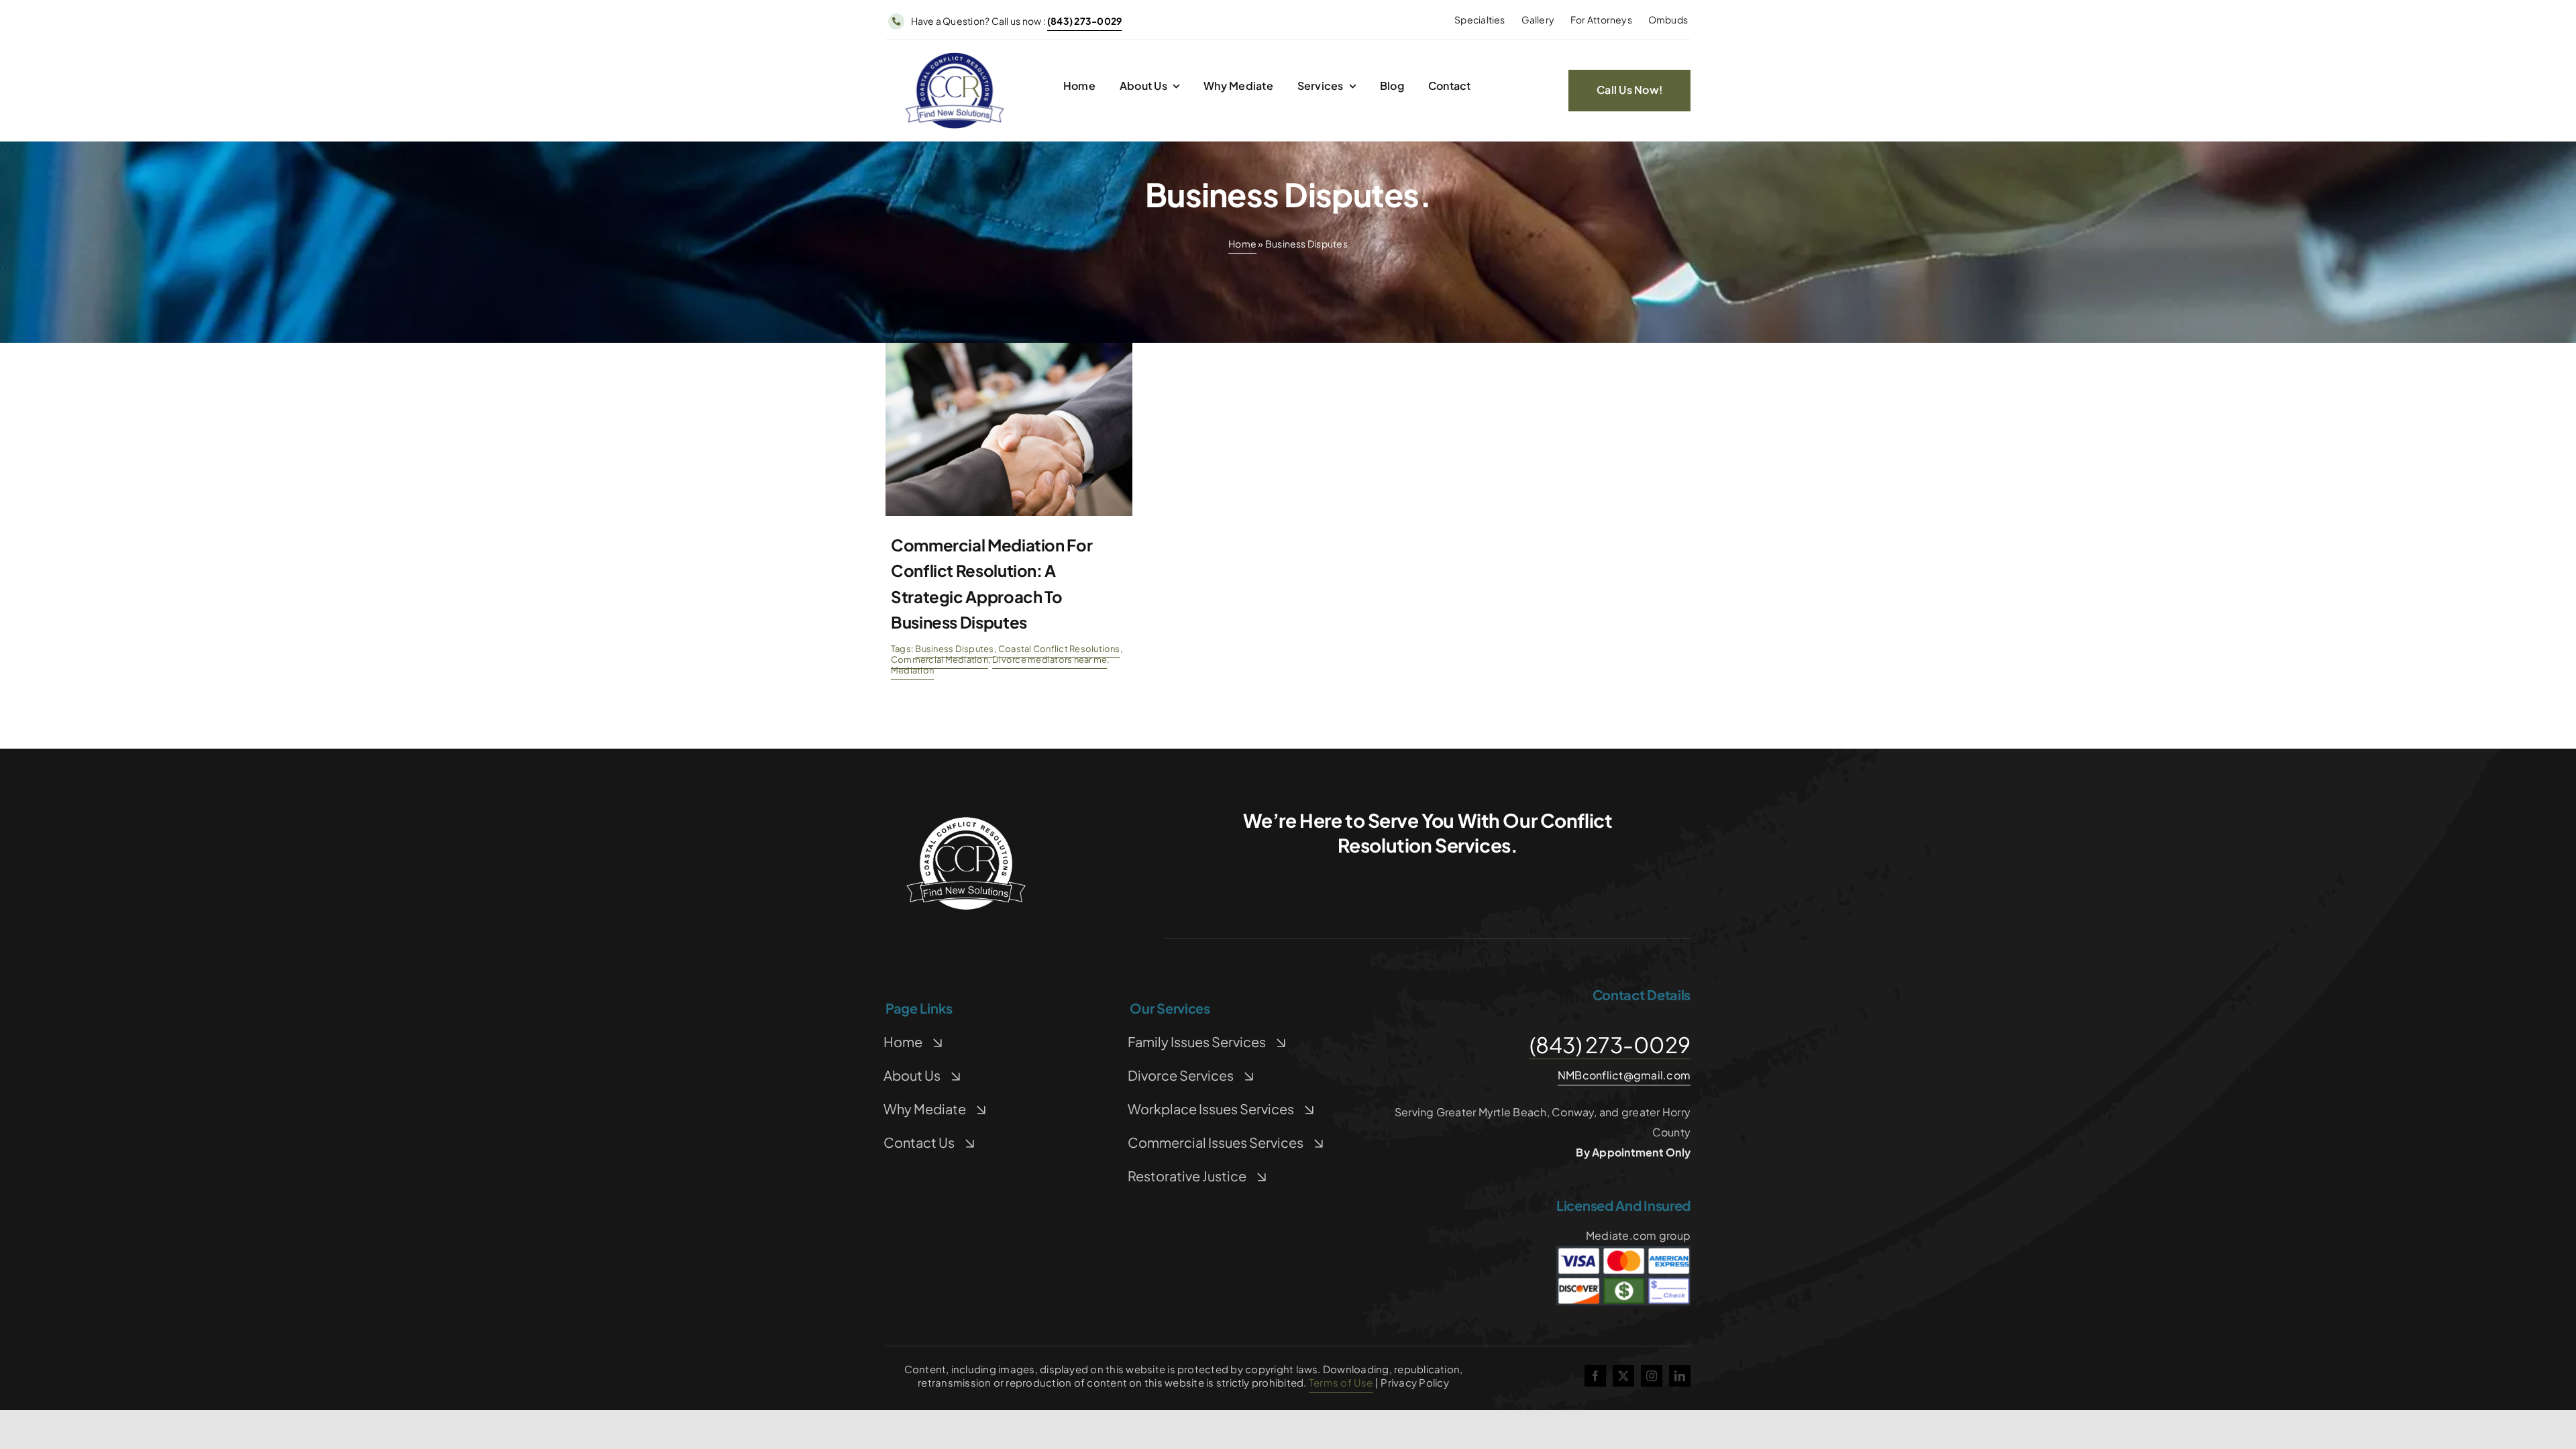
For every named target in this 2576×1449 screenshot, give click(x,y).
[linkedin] (1680, 1376)
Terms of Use (1341, 1382)
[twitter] (1623, 1376)
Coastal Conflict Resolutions (1059, 649)
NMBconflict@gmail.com (1624, 1075)
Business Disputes (954, 649)
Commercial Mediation (940, 659)
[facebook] (1595, 1376)
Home (1242, 244)
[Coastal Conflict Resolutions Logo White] (966, 820)
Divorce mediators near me (1050, 659)
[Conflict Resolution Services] (955, 56)
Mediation (912, 670)
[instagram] (1652, 1376)
